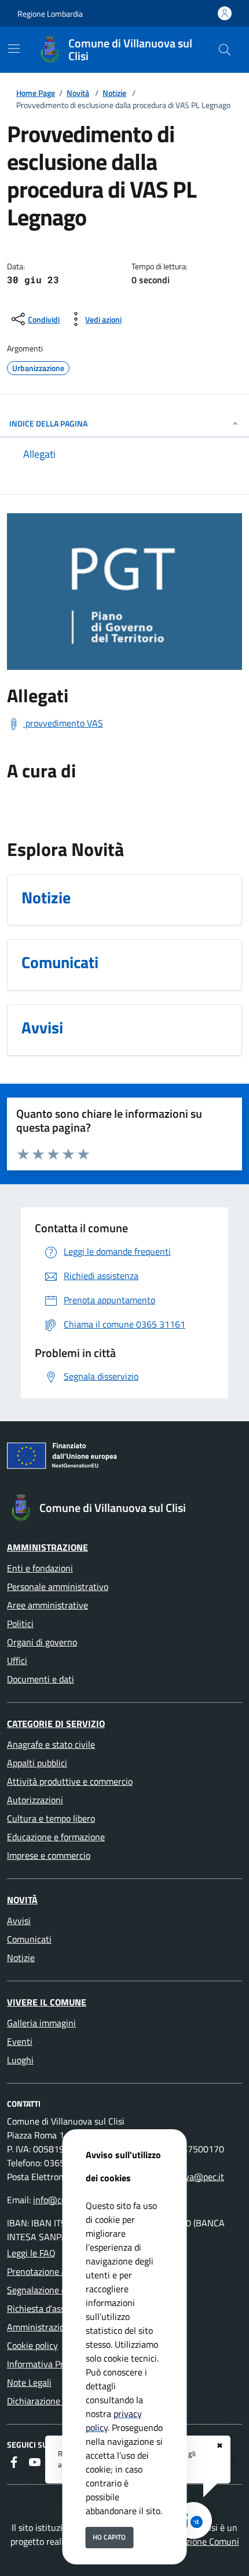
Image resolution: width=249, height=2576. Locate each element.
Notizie (114, 93)
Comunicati (29, 1939)
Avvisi (19, 1921)
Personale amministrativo (58, 1587)
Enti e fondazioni (40, 1568)
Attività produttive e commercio (70, 1781)
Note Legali (29, 2382)
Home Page (36, 93)
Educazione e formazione (56, 1837)
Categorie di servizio (56, 1723)
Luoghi (20, 2060)
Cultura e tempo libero (51, 1818)
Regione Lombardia (50, 14)
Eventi (20, 2041)
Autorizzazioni (35, 1800)
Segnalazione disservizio (55, 2290)
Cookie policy (32, 2345)
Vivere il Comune (47, 2002)
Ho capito (109, 2537)
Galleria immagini (41, 2023)
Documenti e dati (41, 1679)
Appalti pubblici (37, 1763)
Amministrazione (47, 1547)
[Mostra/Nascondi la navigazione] (14, 49)
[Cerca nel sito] (225, 50)
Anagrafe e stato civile (51, 1744)
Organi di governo (42, 1642)
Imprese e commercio (49, 1855)
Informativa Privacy (45, 2364)
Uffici (17, 1660)
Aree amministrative (47, 1605)
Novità (78, 93)
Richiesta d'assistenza (50, 2308)
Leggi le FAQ (31, 2253)
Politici (20, 1624)
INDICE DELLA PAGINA (48, 423)
